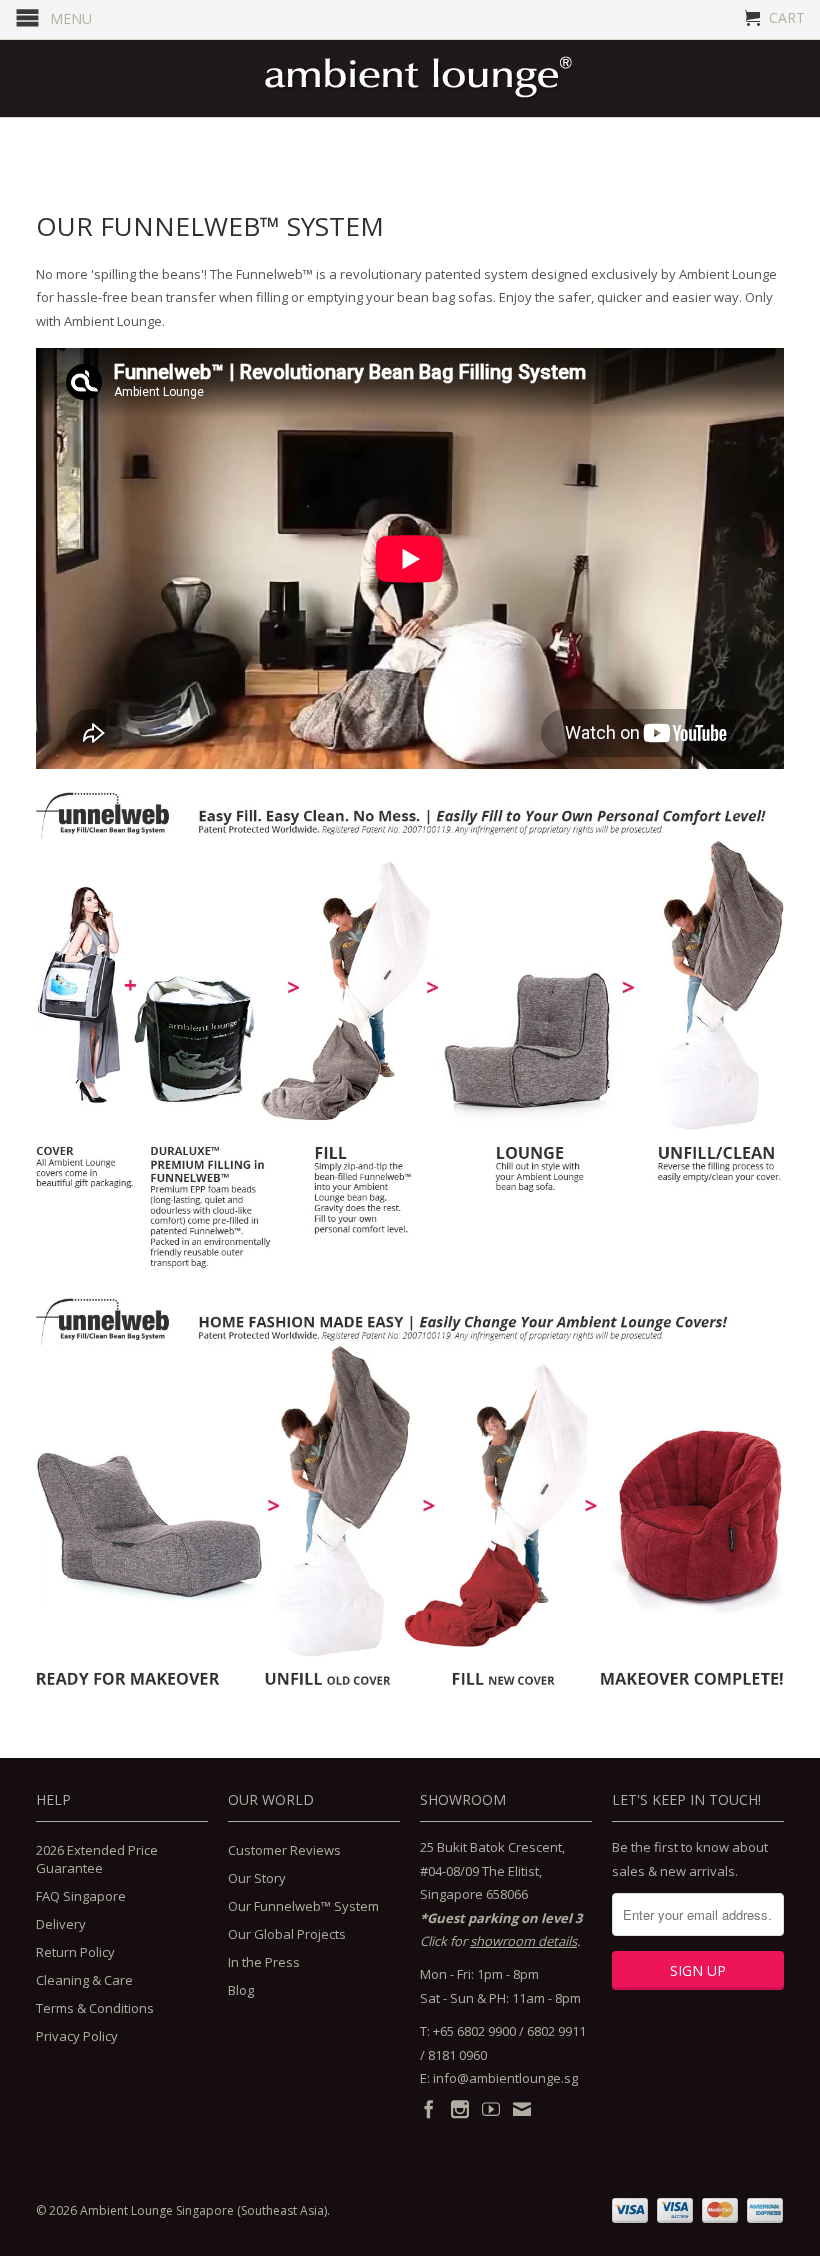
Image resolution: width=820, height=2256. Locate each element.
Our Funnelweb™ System (303, 1906)
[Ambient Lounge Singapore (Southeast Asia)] (420, 78)
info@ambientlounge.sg (505, 2078)
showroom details (523, 1941)
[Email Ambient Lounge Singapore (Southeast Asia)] (522, 2109)
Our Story (257, 1878)
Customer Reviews (284, 1850)
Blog (241, 1990)
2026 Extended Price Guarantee (97, 1859)
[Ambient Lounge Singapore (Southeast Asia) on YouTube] (491, 2109)
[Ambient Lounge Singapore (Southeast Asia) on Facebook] (429, 2109)
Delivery (61, 1924)
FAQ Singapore (81, 1896)
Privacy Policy (77, 2036)
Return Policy (75, 1952)
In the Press (264, 1962)
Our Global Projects (287, 1934)
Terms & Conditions (95, 2008)
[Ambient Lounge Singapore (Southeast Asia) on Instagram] (460, 2109)
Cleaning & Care (84, 1980)
